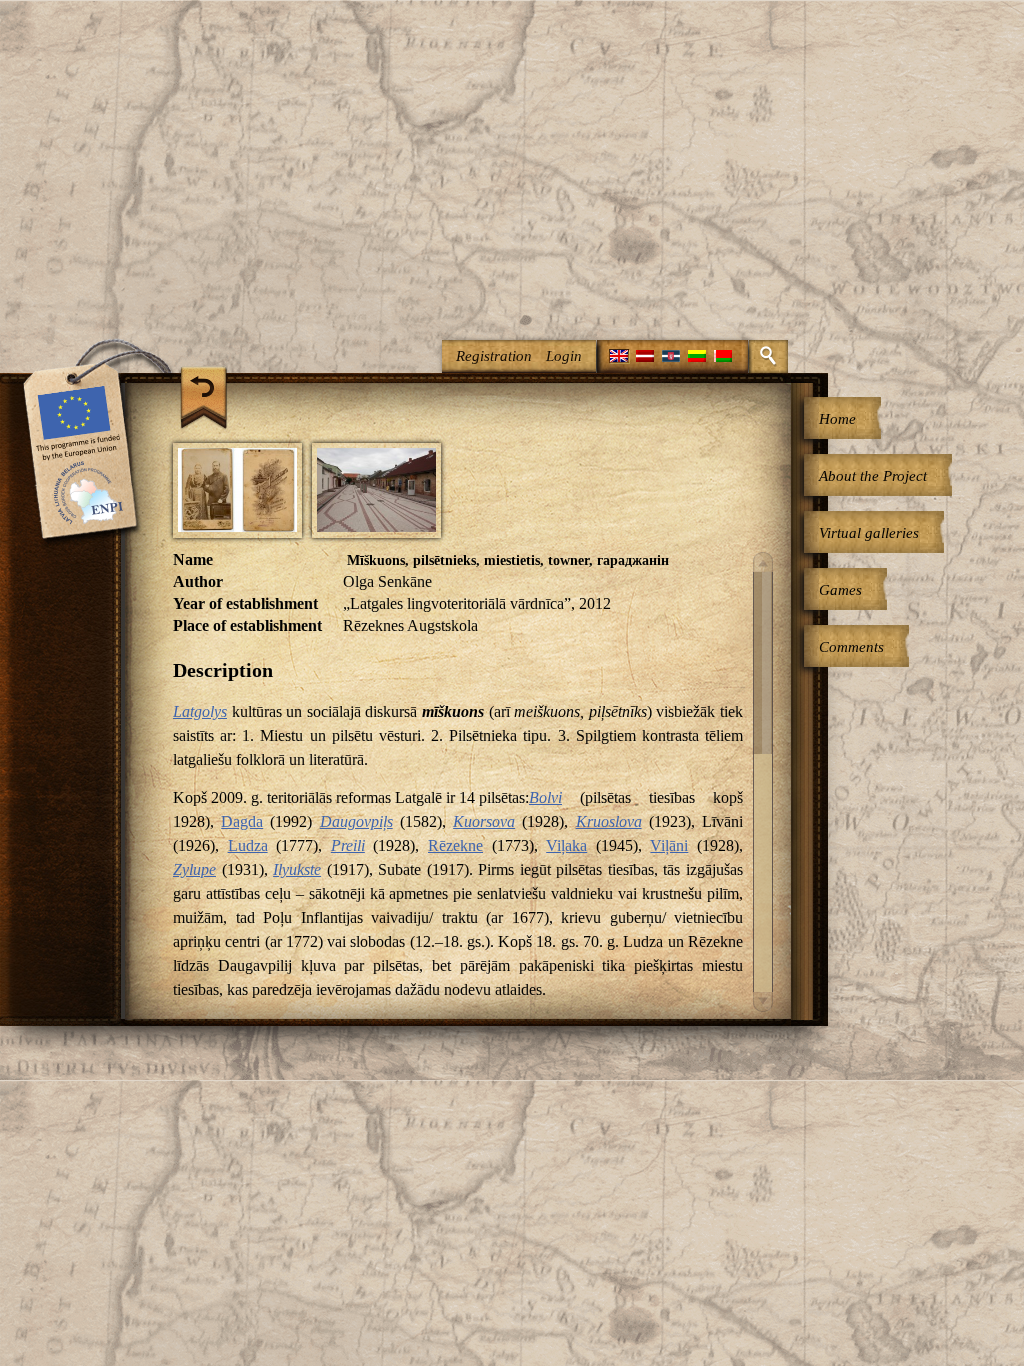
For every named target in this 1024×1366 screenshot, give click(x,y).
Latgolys (200, 711)
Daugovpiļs (356, 821)
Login (564, 356)
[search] (768, 356)
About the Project (873, 476)
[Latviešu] (645, 356)
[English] (619, 356)
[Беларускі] (723, 356)
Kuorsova (484, 821)
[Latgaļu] (671, 356)
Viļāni (669, 845)
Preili (348, 845)
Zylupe (194, 869)
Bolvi (545, 797)
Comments (851, 647)
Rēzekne (455, 845)
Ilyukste (297, 869)
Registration (494, 356)
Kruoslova (609, 821)
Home (837, 419)
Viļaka (566, 845)
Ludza (248, 845)
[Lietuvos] (697, 356)
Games (840, 590)
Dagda (242, 821)
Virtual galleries (869, 533)
